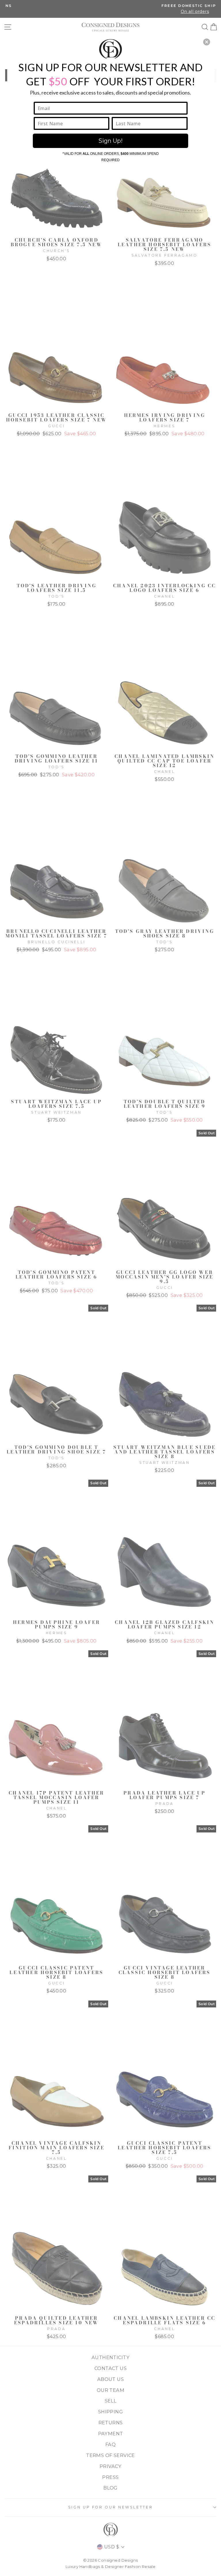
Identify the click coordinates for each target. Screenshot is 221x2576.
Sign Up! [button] (110, 141)
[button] (207, 42)
